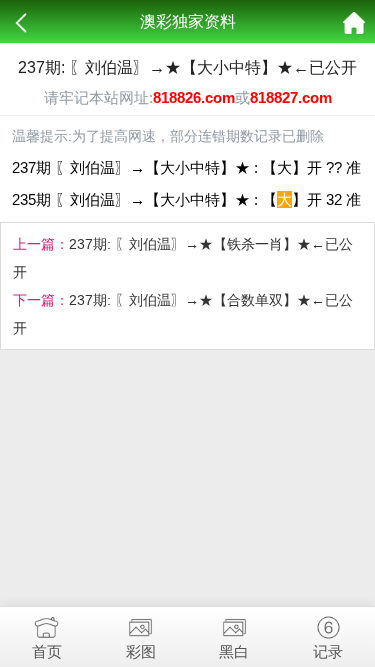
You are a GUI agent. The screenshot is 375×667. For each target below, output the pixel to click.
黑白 (234, 651)
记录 (328, 651)
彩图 (141, 651)
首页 (47, 651)
